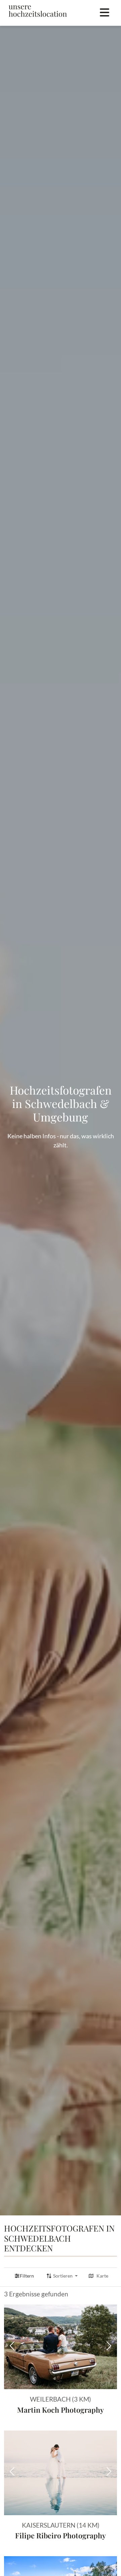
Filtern (27, 2276)
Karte (102, 2276)
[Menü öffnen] (105, 13)
